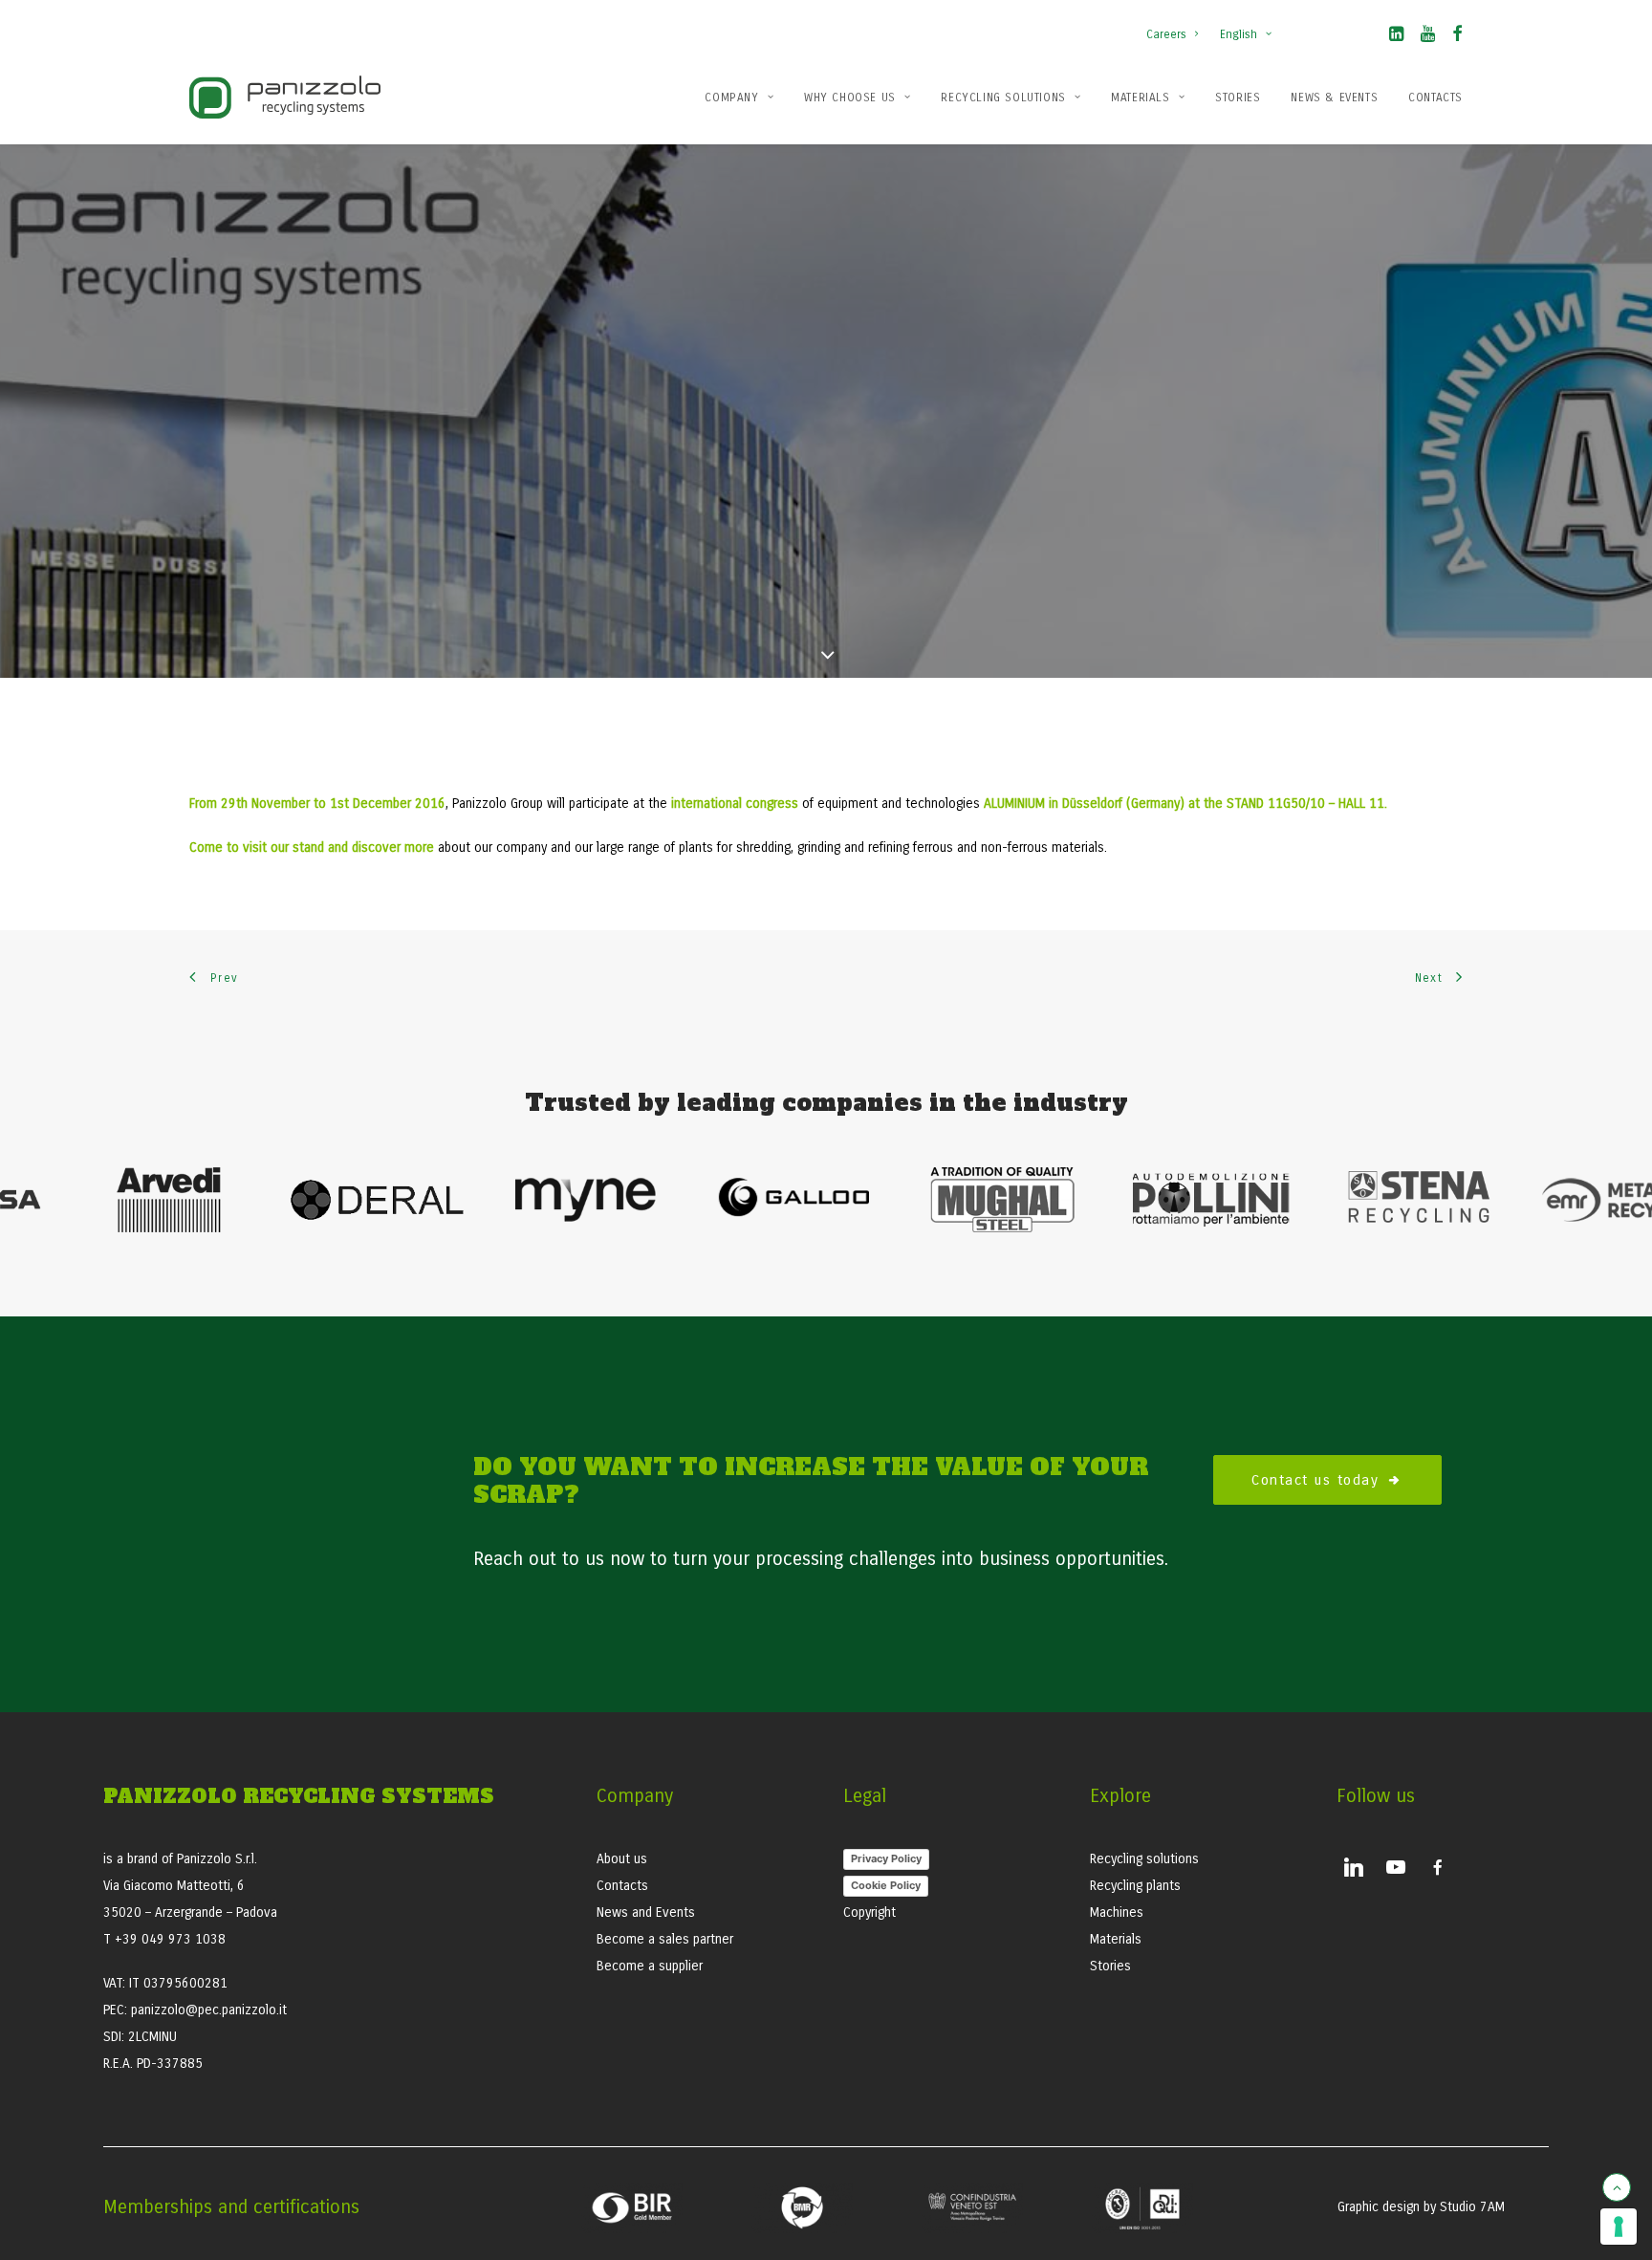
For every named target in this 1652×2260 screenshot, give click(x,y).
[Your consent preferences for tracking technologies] (1619, 2227)
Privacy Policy (886, 1858)
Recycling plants (1135, 1886)
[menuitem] (1176, 25)
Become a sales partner (665, 1939)
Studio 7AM (1472, 2207)
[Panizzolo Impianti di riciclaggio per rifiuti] (285, 97)
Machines (1117, 1912)
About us (622, 1859)
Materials (1140, 98)
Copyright (869, 1912)
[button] (1396, 37)
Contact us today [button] (1315, 1480)
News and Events (646, 1912)
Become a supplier (650, 1966)
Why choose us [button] (850, 98)
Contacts (1435, 98)
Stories (1238, 98)
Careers (1166, 34)
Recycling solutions (1003, 98)
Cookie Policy (886, 1885)
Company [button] (731, 98)
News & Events (1334, 98)
